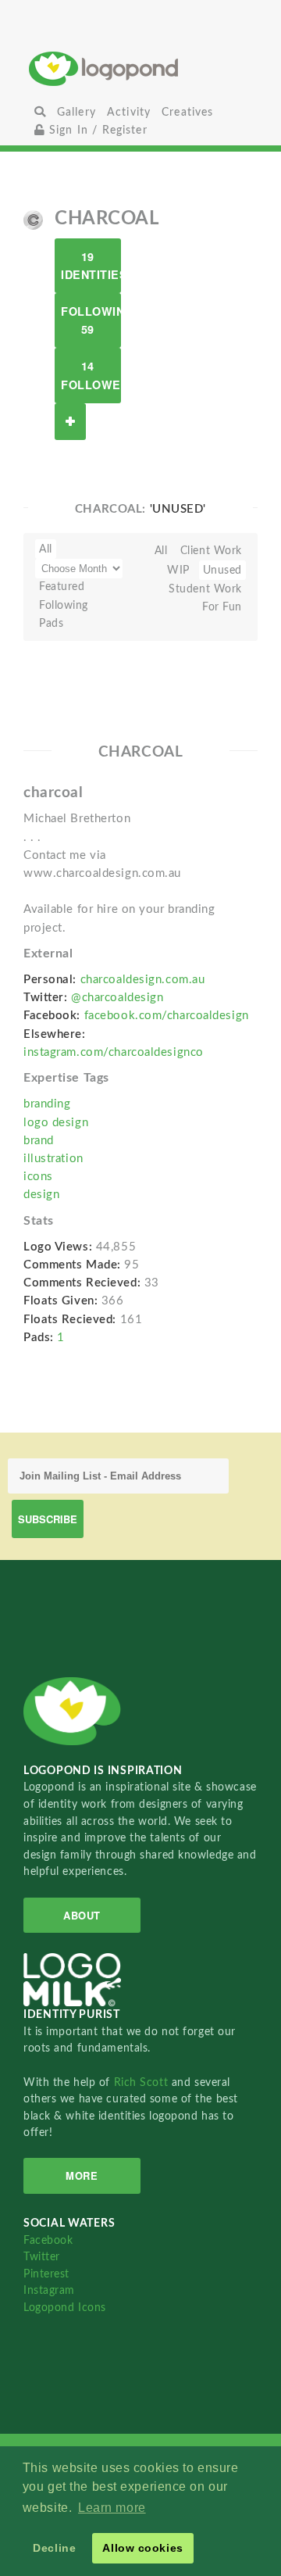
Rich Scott (143, 2082)
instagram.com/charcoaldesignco (114, 1052)
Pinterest (46, 2274)
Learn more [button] (112, 2508)
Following (64, 605)
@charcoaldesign (117, 998)
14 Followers (91, 375)
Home (141, 68)
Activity (129, 112)
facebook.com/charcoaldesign (167, 1016)
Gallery (76, 112)
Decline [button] (54, 2548)
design (41, 1195)
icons (38, 1177)
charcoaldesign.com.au (143, 980)
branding (47, 1104)
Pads (51, 623)
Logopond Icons (65, 2308)
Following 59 (91, 320)
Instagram (49, 2290)
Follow (70, 422)
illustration (53, 1159)
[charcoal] (33, 220)
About (82, 1915)
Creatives (187, 112)
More (82, 2175)
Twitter (42, 2257)
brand (39, 1141)
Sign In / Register (96, 130)
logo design (56, 1123)
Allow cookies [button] (142, 2548)
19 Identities (91, 265)
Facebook (48, 2240)
